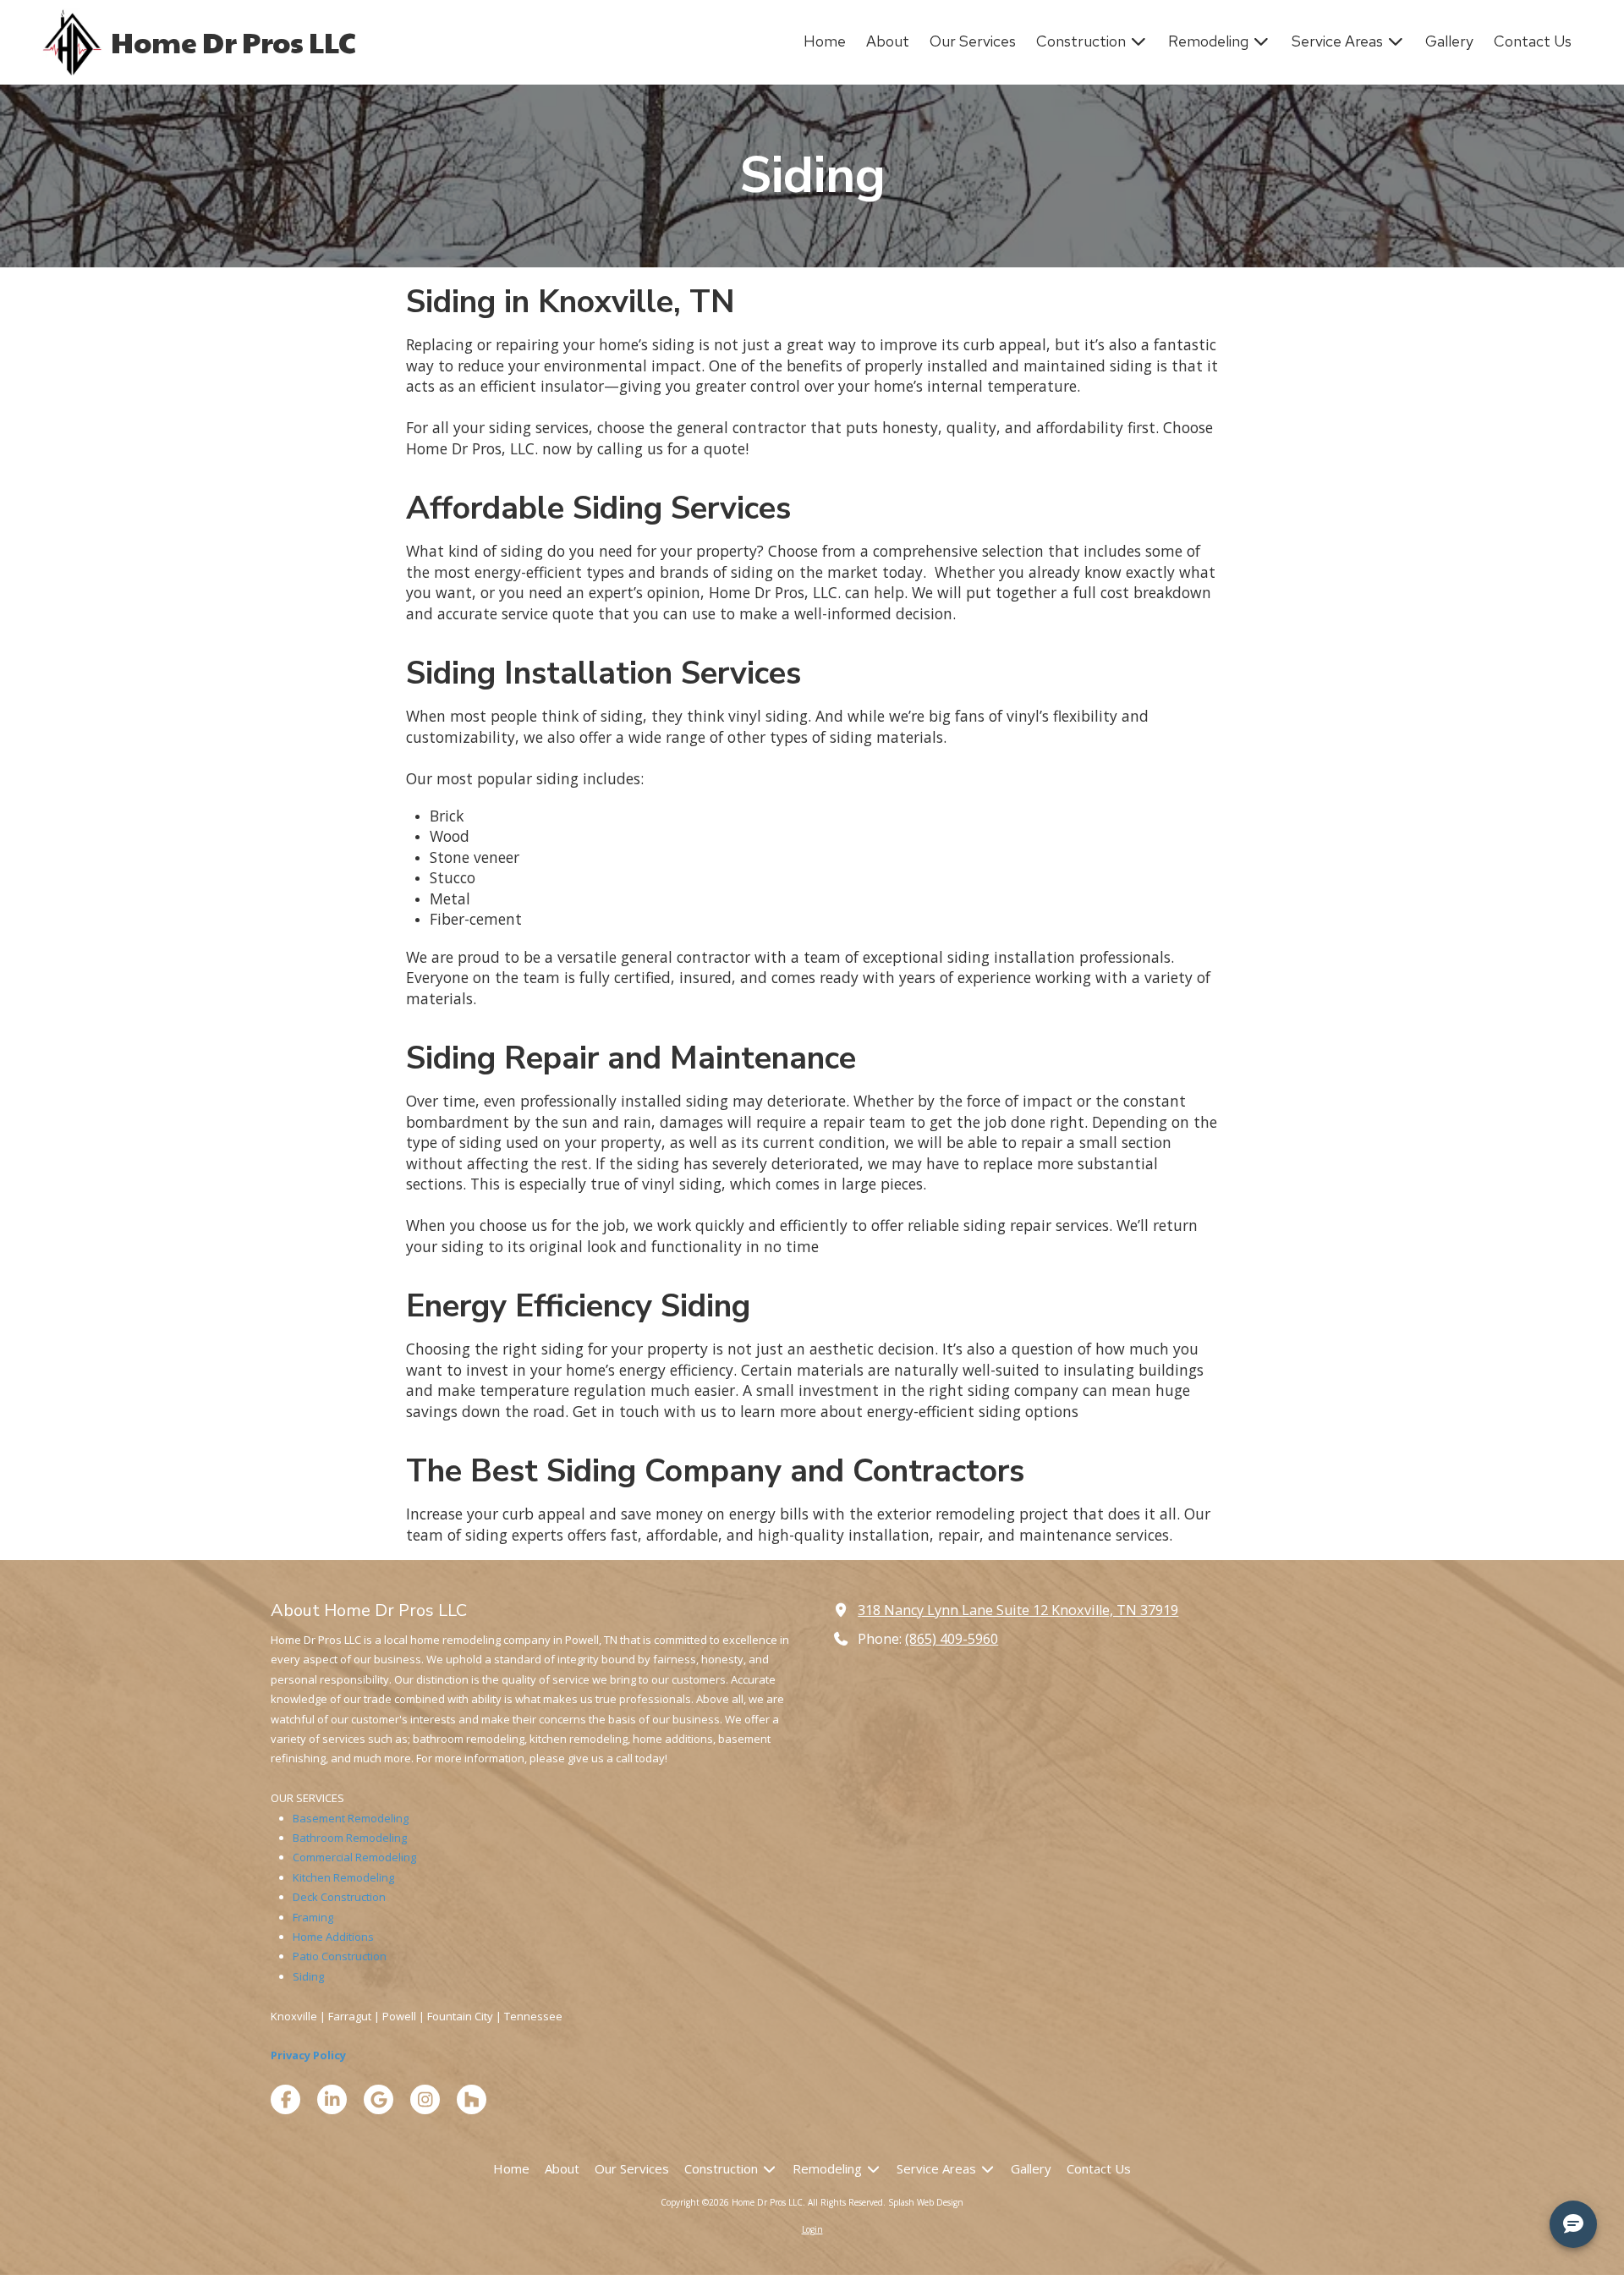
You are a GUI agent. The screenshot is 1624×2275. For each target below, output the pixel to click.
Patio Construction (340, 1956)
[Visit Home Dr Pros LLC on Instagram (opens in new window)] (425, 2099)
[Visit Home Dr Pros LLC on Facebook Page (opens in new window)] (285, 2099)
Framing (313, 1917)
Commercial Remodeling (354, 1857)
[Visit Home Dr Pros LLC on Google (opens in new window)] (379, 2099)
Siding (308, 1976)
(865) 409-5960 (952, 1639)
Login (812, 2229)
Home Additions (333, 1937)
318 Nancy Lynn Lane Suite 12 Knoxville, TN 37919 (1018, 1610)
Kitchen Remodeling (343, 1877)
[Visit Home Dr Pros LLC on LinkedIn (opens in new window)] (332, 2099)
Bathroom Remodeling (350, 1838)
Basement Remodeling (351, 1818)
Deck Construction (339, 1897)
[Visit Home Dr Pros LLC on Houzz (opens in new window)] (472, 2099)
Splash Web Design (926, 2202)
